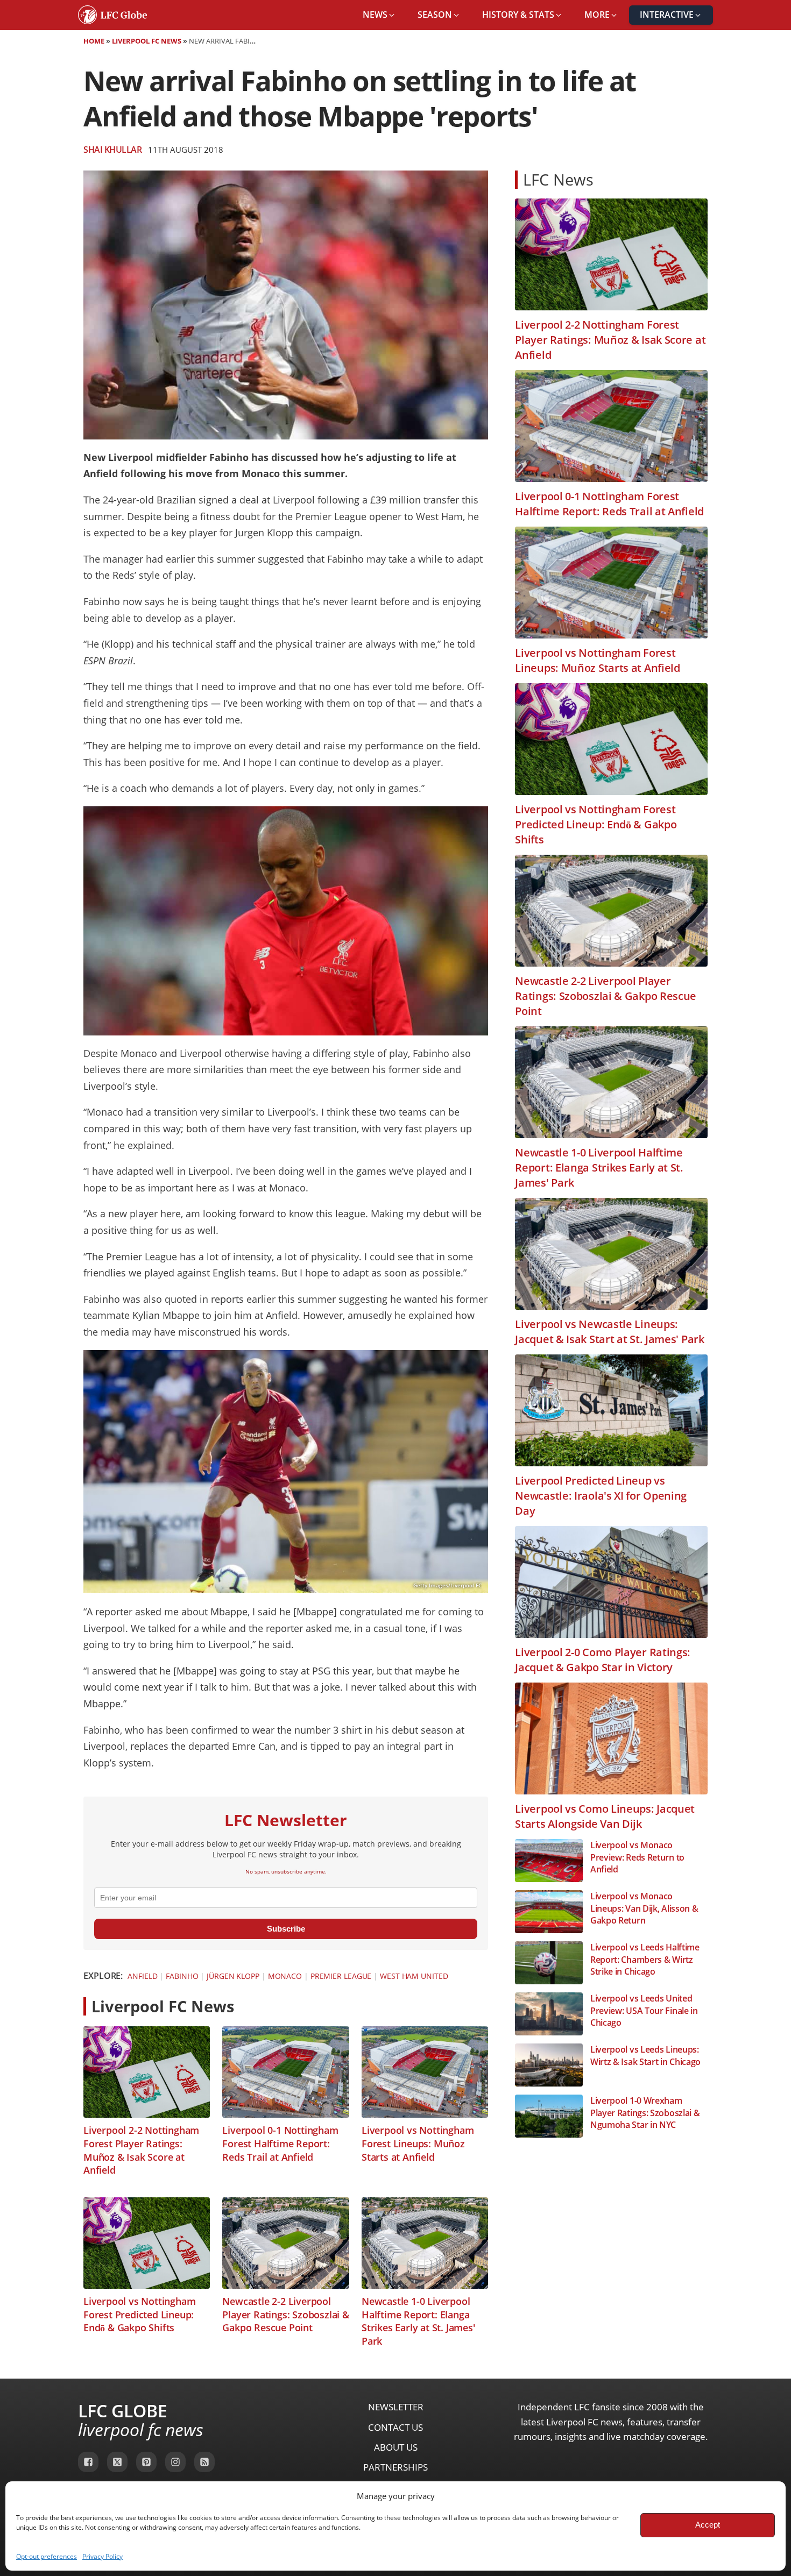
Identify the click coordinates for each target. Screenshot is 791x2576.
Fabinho (182, 1976)
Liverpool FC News (147, 41)
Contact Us (395, 2427)
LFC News (558, 179)
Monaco (285, 1976)
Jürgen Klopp (233, 1976)
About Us (396, 2447)
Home (94, 41)
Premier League (341, 1976)
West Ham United (414, 1976)
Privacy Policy (103, 2556)
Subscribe (286, 1929)
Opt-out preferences (47, 2556)
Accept (708, 2525)
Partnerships (395, 2467)
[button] (379, 15)
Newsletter (396, 2407)
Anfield (142, 1976)
